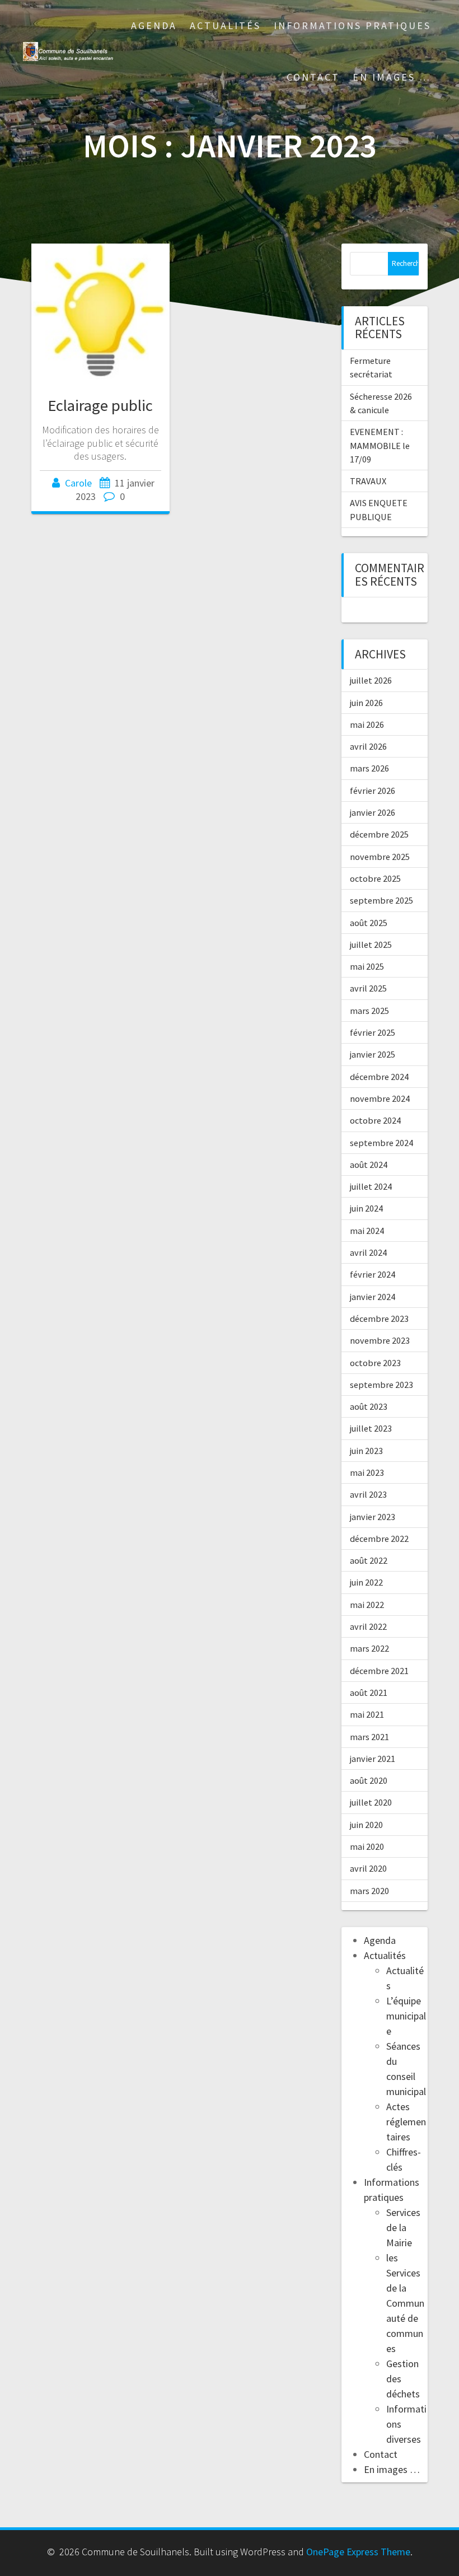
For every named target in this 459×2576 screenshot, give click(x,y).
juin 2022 (366, 1582)
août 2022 (369, 1560)
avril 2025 (368, 988)
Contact (313, 77)
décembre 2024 (379, 1077)
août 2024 (369, 1165)
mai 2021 (367, 1714)
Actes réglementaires (406, 2122)
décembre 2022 (379, 1539)
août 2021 (369, 1693)
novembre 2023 (380, 1340)
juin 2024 (366, 1208)
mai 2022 (367, 1605)
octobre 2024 (375, 1120)
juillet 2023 (371, 1428)
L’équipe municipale (406, 2016)
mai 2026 (367, 724)
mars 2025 (369, 1011)
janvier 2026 (373, 812)
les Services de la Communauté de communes (405, 2303)
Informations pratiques (352, 25)
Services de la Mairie (403, 2227)
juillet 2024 (371, 1186)
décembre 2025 (379, 834)
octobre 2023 (375, 1363)
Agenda (154, 25)
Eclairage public (100, 405)
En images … (392, 77)
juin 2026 (366, 703)
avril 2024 (368, 1252)
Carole (78, 483)
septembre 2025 (381, 900)
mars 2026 (369, 768)
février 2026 (373, 791)
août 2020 (369, 1780)
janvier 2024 (373, 1297)
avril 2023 (368, 1494)
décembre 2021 (379, 1671)
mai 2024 (367, 1231)
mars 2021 (369, 1737)
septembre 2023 (381, 1385)
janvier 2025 (373, 1054)
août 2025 (369, 923)
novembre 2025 (380, 857)
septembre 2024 (381, 1143)
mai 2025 (367, 966)
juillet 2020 (371, 1802)
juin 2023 (366, 1451)
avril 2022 (368, 1626)
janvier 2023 (373, 1517)
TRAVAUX (368, 481)
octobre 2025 (375, 878)
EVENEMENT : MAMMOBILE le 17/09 (380, 445)
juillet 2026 (371, 680)
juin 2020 (366, 1825)
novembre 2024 (380, 1098)
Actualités (225, 25)
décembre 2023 (379, 1319)
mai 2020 (367, 1846)
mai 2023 (367, 1472)
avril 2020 (368, 1868)
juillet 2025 (371, 945)
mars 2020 (369, 1891)
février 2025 (373, 1032)
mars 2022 (369, 1648)
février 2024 (373, 1274)
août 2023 (369, 1406)
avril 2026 (368, 746)
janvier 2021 (373, 1759)
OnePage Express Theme (358, 2552)
